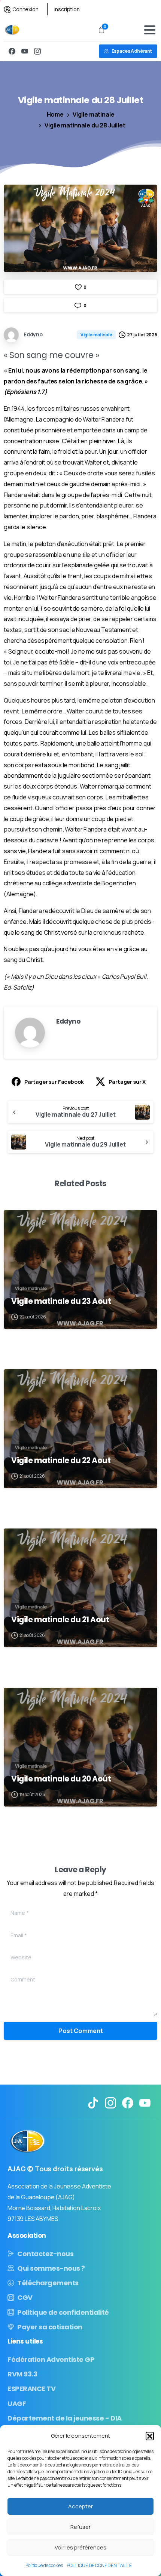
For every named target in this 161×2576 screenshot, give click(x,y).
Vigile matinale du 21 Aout (60, 1620)
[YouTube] (25, 51)
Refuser (80, 2527)
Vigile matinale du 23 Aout (61, 1301)
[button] (150, 2436)
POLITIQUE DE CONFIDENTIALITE (99, 2565)
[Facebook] (12, 51)
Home (55, 114)
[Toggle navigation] (150, 30)
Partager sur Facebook (54, 1082)
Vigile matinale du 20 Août (61, 1779)
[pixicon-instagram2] (110, 2102)
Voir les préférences (80, 2547)
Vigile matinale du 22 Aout (61, 1460)
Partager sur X (127, 1082)
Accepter (80, 2506)
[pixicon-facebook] (128, 2102)
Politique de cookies (44, 2565)
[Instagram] (37, 51)
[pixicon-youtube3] (145, 2102)
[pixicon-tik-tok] (93, 2102)
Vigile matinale (94, 114)
